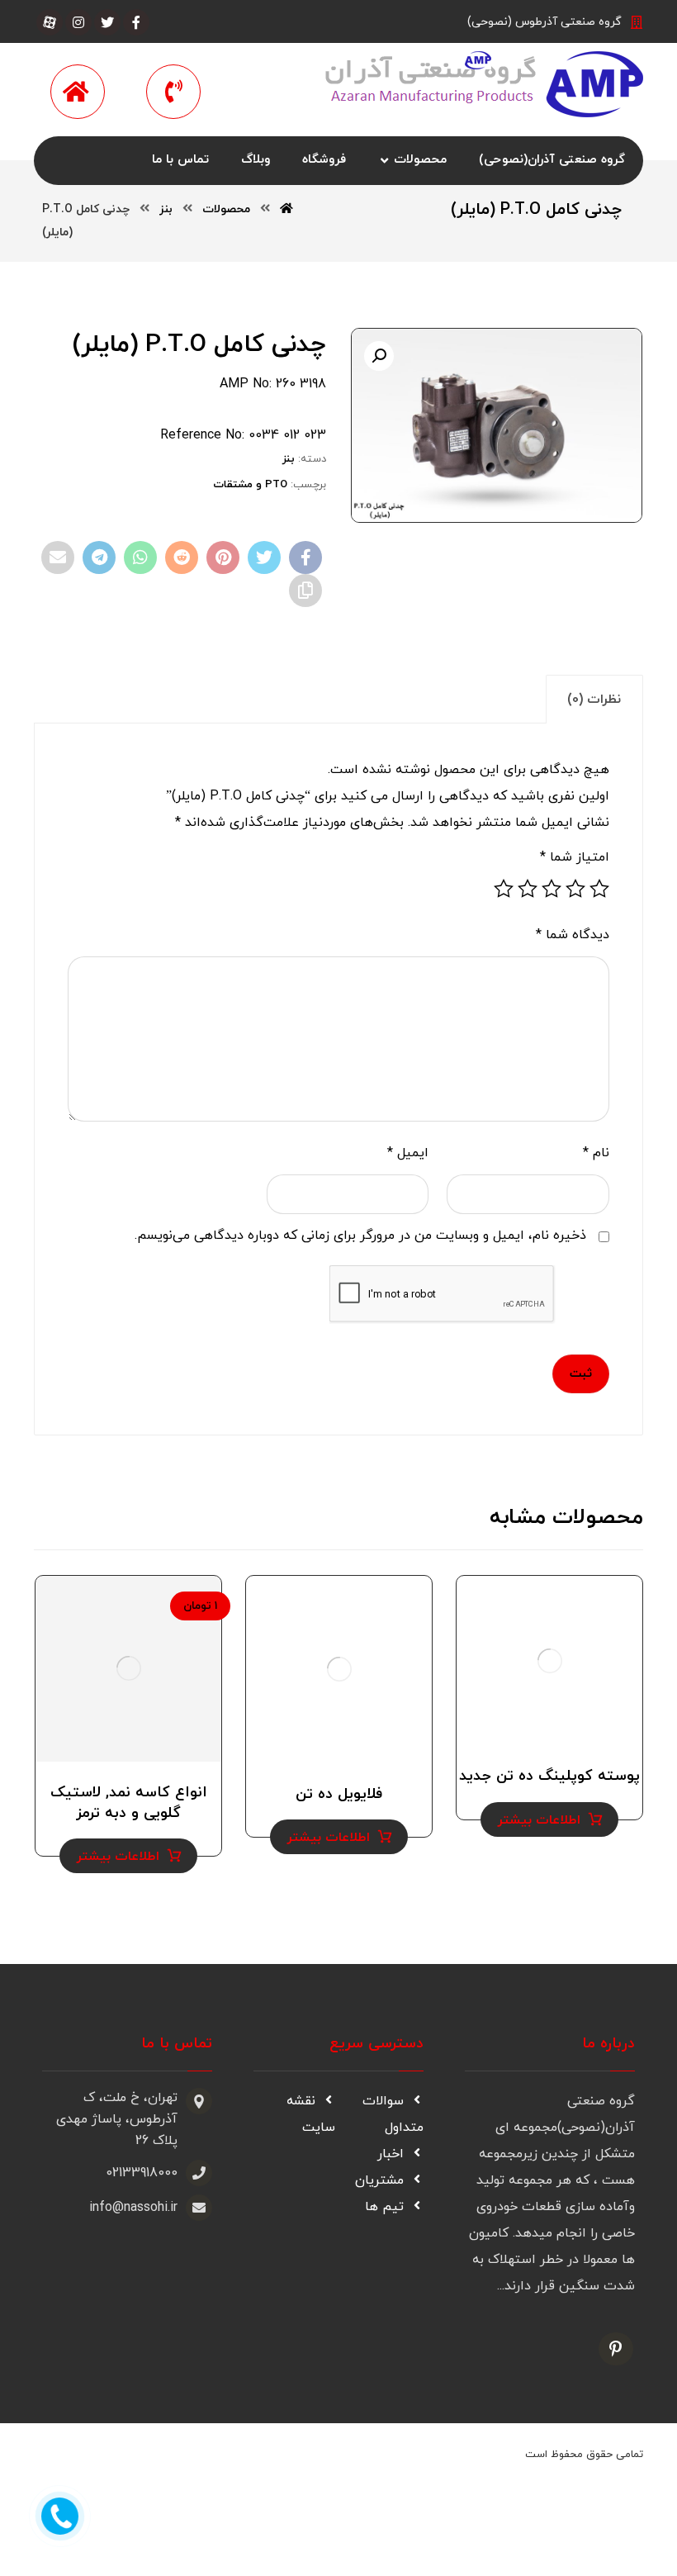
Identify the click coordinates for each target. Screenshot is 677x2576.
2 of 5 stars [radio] (575, 889)
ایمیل (408, 1153)
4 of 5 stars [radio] (528, 889)
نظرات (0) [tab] (594, 700)
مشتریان (379, 2180)
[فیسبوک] (136, 22)
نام (596, 1153)
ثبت (581, 1374)
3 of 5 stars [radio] (552, 889)
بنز (289, 459)
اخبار (391, 2154)
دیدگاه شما (573, 935)
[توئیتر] (107, 22)
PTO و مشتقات (250, 485)
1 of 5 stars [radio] (599, 889)
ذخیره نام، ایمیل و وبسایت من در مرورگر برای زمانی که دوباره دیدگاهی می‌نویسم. (360, 1236)
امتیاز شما (575, 857)
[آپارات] (50, 22)
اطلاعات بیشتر (539, 1820)
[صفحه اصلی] (286, 209)
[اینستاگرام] (78, 22)
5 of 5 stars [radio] (504, 889)
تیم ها (384, 2207)
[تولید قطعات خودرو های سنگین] (478, 84)
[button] (379, 356)
